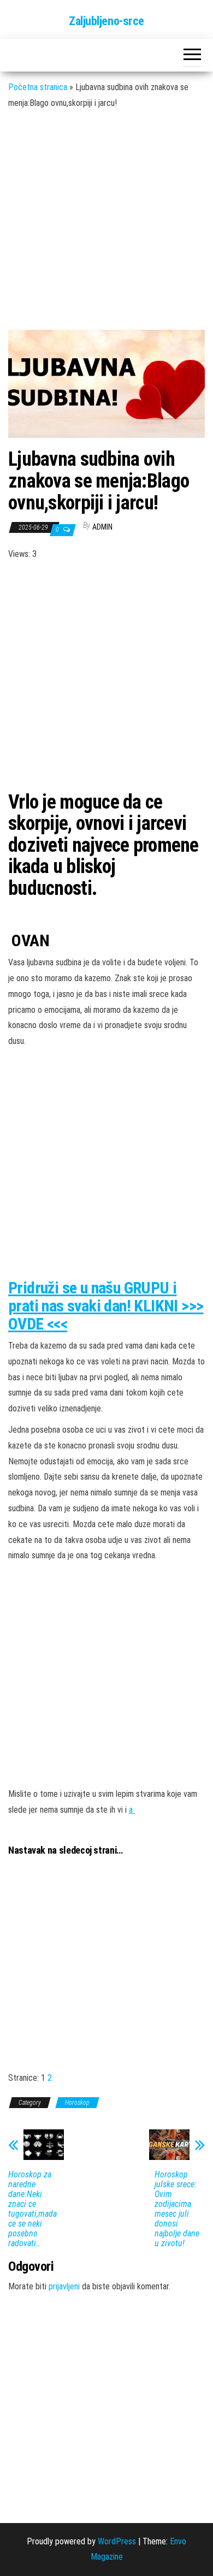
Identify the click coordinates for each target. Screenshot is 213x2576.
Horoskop (77, 2103)
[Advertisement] (106, 227)
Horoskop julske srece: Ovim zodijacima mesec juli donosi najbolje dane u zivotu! (177, 2209)
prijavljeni (64, 2286)
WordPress (117, 2541)
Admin (102, 527)
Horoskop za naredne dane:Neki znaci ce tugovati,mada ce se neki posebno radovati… (32, 2209)
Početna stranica (38, 87)
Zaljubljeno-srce (106, 21)
